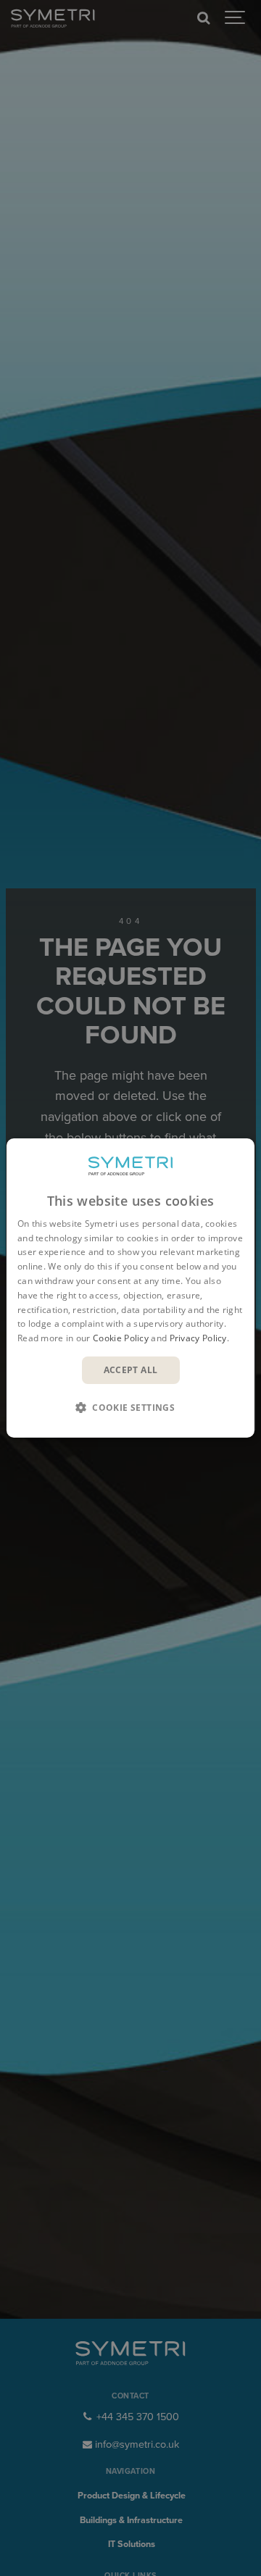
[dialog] (130, 1288)
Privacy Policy (198, 1338)
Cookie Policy (121, 1338)
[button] (130, 1407)
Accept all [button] (131, 1370)
